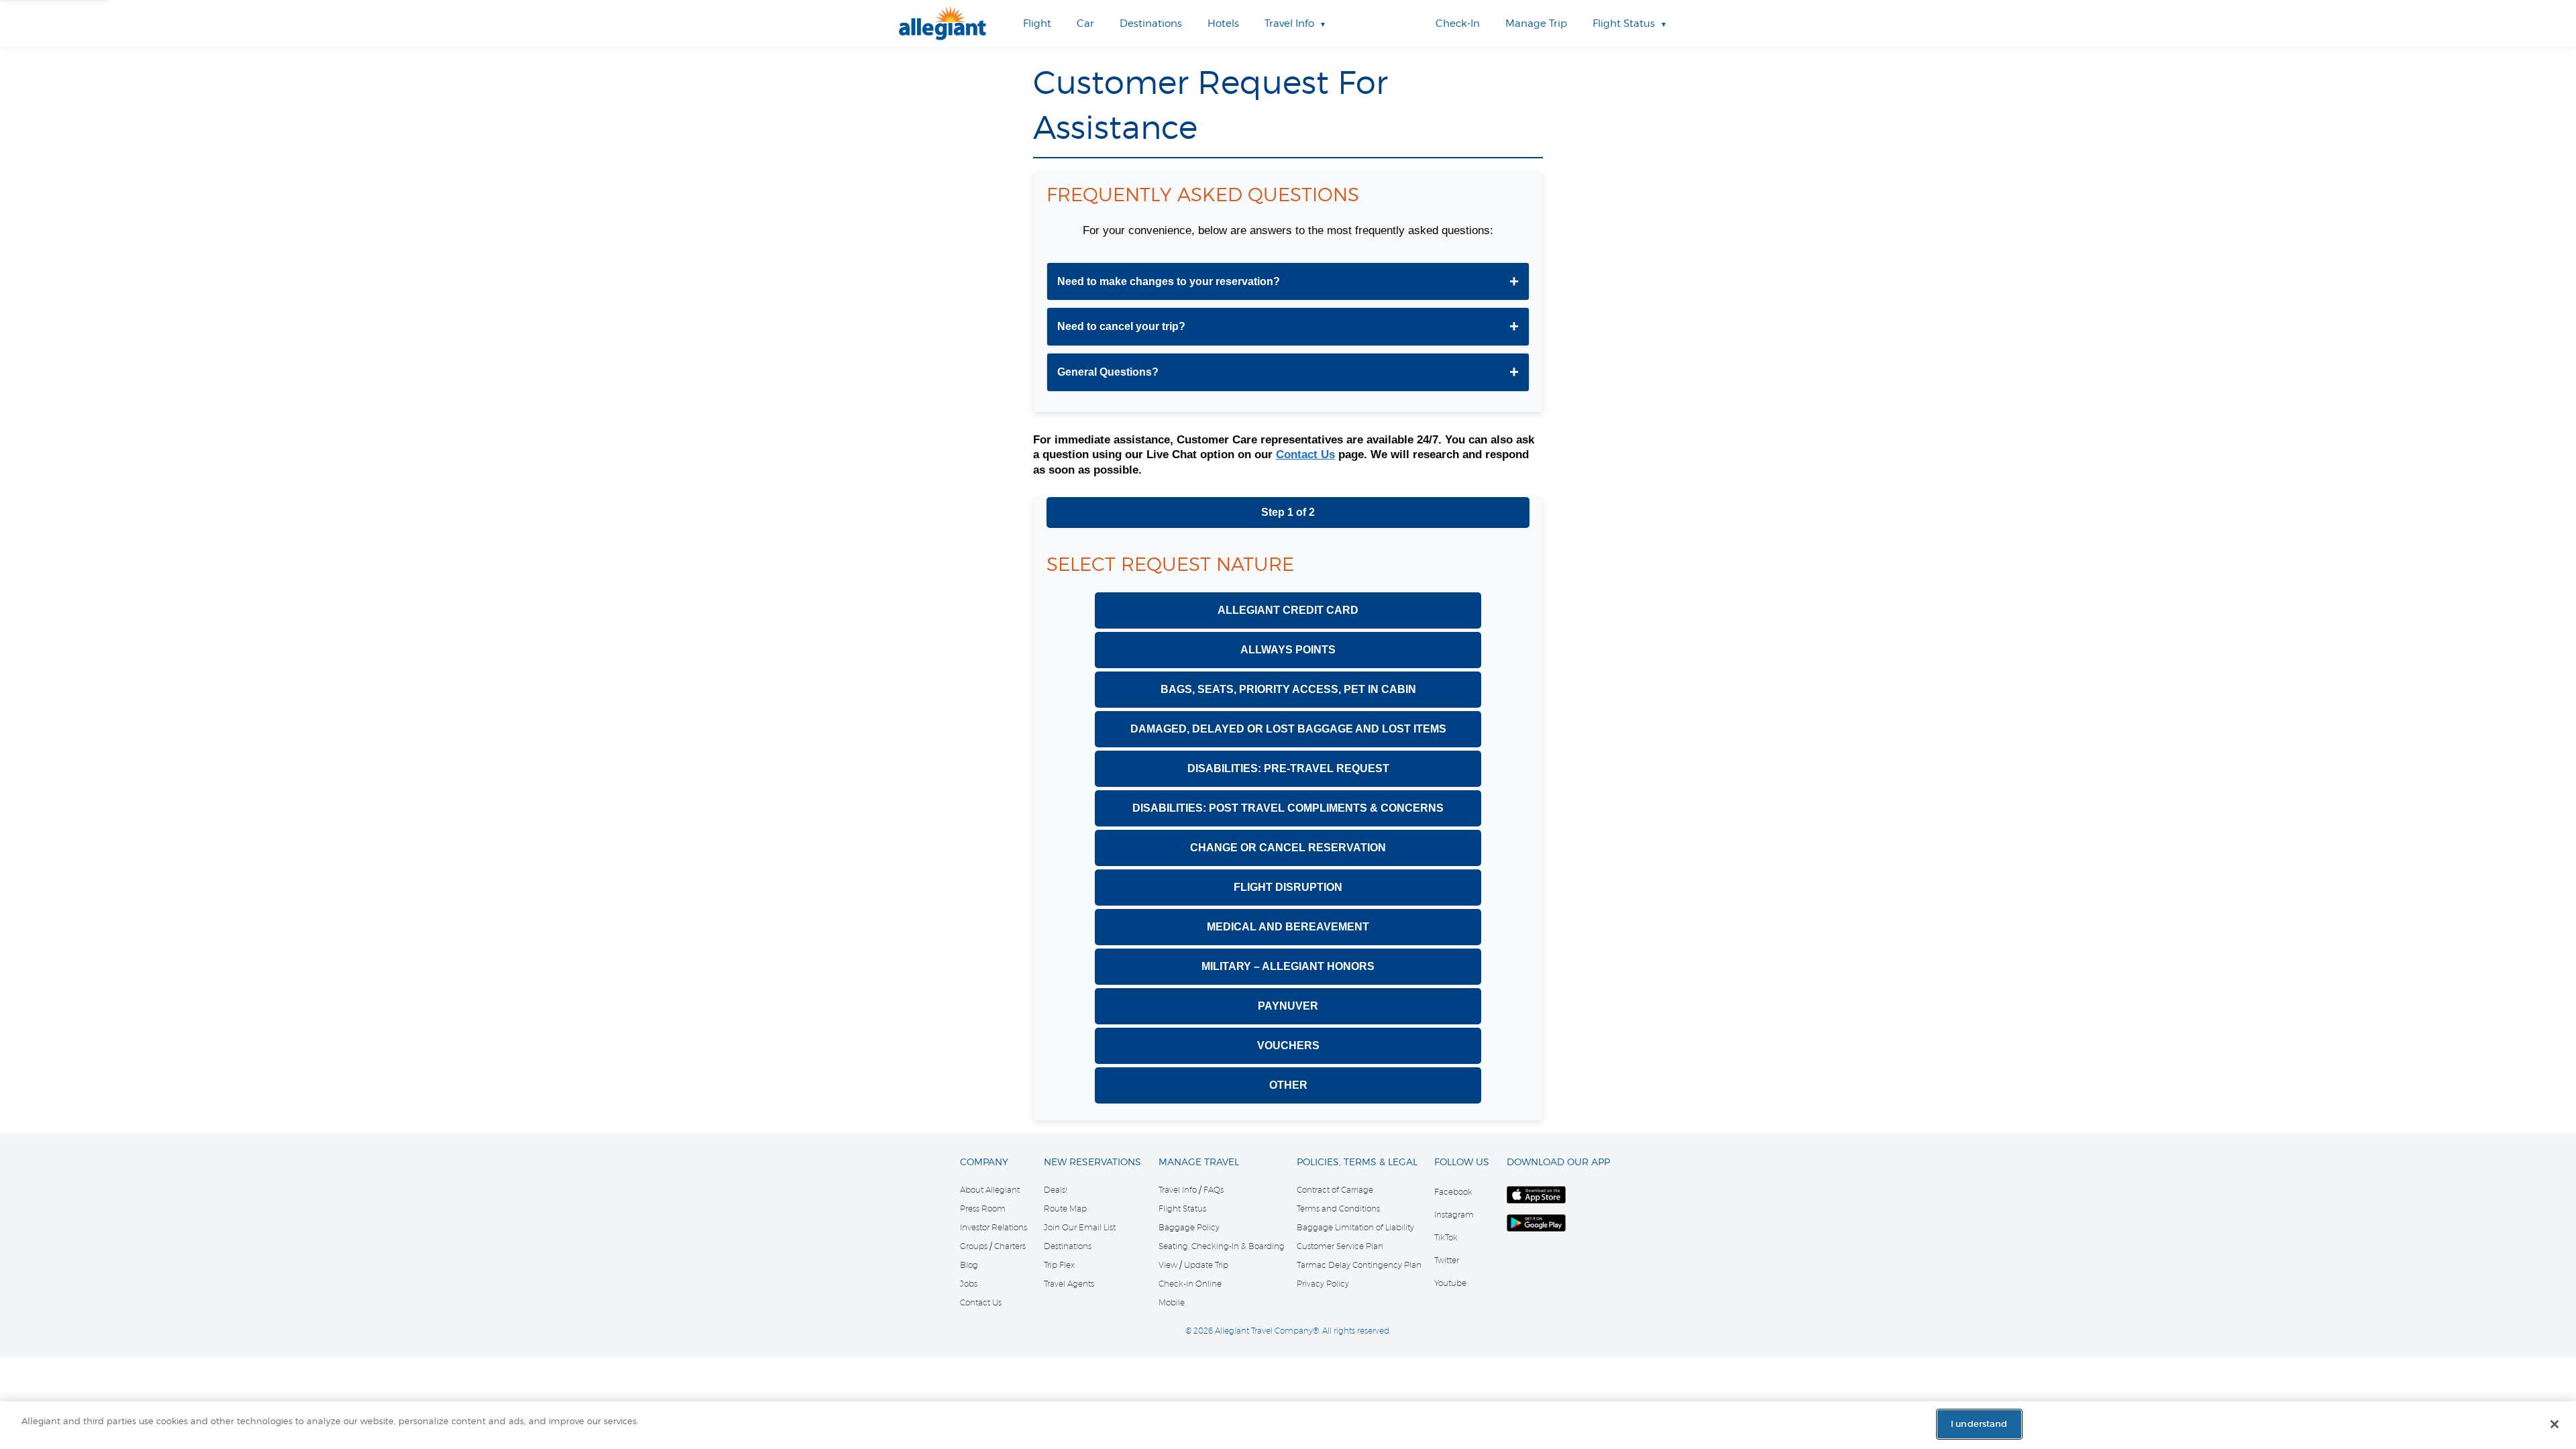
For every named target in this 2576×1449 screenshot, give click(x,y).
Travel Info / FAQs (1191, 1190)
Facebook (1453, 1192)
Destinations (1068, 1246)
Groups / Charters (993, 1246)
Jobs (969, 1284)
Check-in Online (1190, 1284)
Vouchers (1288, 1045)
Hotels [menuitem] (1223, 23)
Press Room (983, 1209)
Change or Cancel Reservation (1288, 848)
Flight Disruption (1288, 887)
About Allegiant (990, 1190)
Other (1288, 1085)
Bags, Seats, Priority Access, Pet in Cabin (1288, 689)
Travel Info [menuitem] (1289, 23)
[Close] (2555, 1424)
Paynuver (1288, 1006)
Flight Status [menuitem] (1624, 23)
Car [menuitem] (1085, 23)
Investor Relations (994, 1228)
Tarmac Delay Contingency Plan (1359, 1265)
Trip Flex (1059, 1265)
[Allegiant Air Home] (943, 23)
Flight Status (1182, 1209)
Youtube (1450, 1283)
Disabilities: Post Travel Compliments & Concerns (1288, 808)
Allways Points (1288, 650)
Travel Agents (1069, 1284)
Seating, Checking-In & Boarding (1222, 1246)
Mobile (1172, 1303)
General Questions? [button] (1108, 372)
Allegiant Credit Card (1288, 610)
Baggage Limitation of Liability (1355, 1228)
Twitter (1447, 1260)
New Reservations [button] (1092, 1162)
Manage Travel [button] (1199, 1162)
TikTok (1446, 1237)
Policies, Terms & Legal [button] (1357, 1162)
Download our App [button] (1558, 1162)
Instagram (1454, 1215)
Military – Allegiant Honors (1288, 966)
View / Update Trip (1193, 1265)
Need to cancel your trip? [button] (1121, 326)
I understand (1979, 1424)
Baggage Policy (1189, 1228)
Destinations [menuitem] (1151, 23)
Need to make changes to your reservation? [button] (1169, 281)
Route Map (1065, 1209)
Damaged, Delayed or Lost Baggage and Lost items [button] (1288, 729)
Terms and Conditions (1338, 1209)
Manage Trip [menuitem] (1536, 23)
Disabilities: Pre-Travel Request (1288, 768)
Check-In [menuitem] (1458, 23)
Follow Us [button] (1462, 1162)
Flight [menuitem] (1037, 23)
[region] (1288, 1425)
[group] (1288, 282)
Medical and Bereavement (1288, 927)
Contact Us (1305, 454)
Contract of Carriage (1335, 1190)
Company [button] (984, 1162)
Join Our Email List (1080, 1228)
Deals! (1055, 1190)
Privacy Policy (1323, 1284)
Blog (969, 1265)
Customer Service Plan (1340, 1246)
